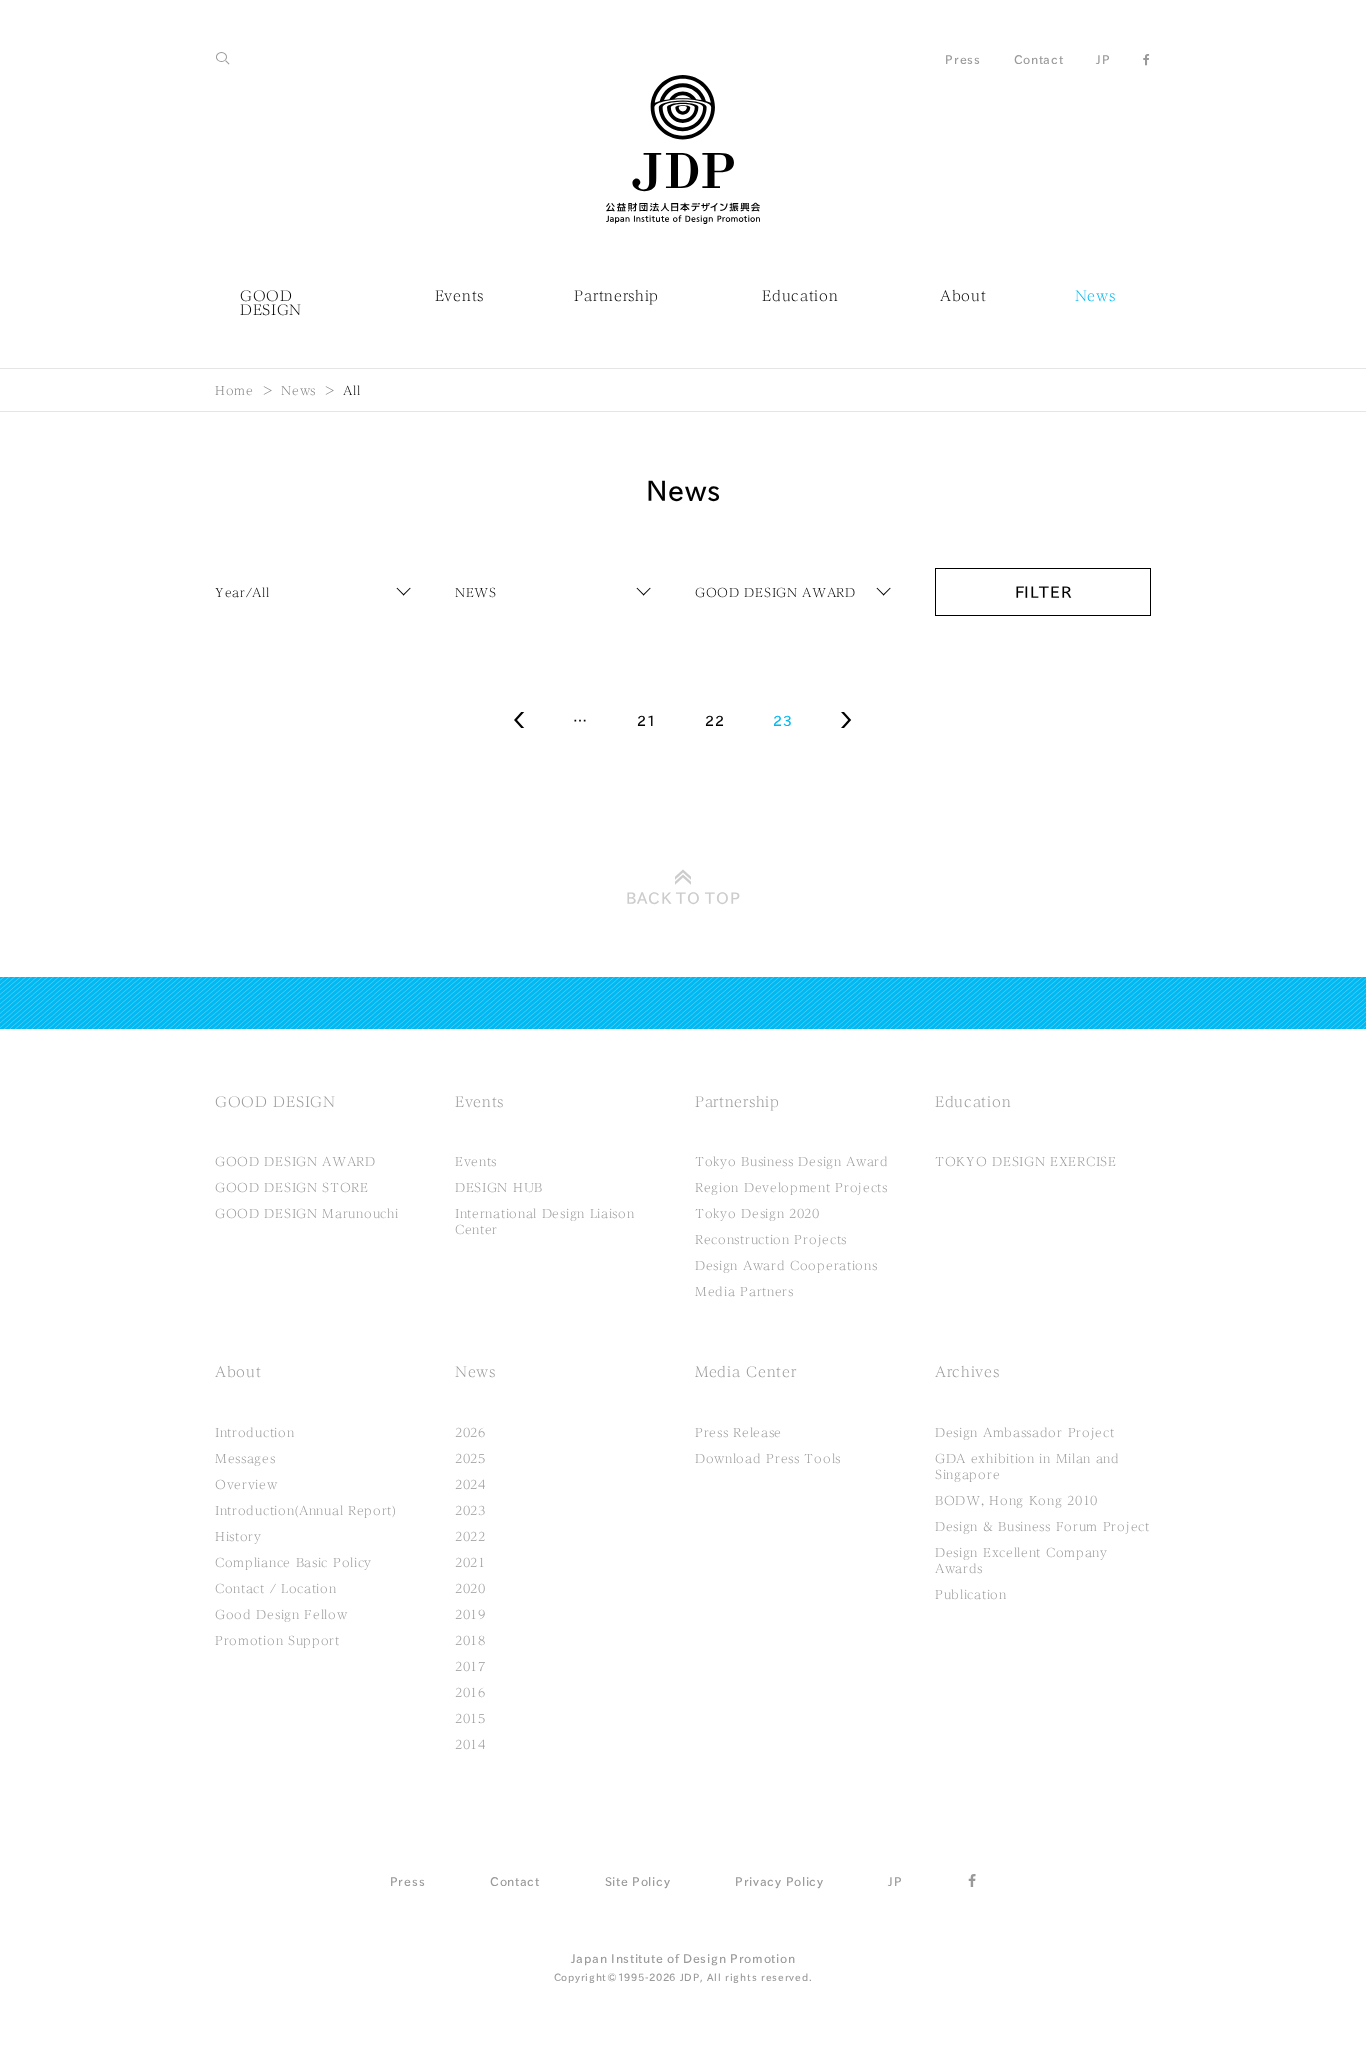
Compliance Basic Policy (293, 1562)
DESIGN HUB (499, 1187)
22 (714, 721)
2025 (470, 1458)
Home (234, 390)
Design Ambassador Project (1025, 1432)
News (1095, 296)
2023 (470, 1510)
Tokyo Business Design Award (792, 1161)
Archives (967, 1372)
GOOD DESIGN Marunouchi (306, 1213)
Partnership (616, 296)
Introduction (254, 1432)
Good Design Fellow (281, 1614)
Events (459, 296)
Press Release (738, 1432)
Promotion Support (277, 1640)
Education (800, 296)
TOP (683, 898)
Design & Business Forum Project (1042, 1526)
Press (963, 59)
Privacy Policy (779, 1881)
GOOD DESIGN (271, 303)
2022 (470, 1536)
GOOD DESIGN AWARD (295, 1161)
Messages (245, 1458)
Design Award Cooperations (786, 1265)
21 (646, 721)
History (238, 1536)
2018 (470, 1640)
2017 (470, 1666)
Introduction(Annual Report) (306, 1510)
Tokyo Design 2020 (757, 1213)
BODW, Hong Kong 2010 (1016, 1500)
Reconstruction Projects (771, 1239)
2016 (470, 1692)
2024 (470, 1484)
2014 (470, 1744)
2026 (470, 1432)
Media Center (745, 1372)
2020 (470, 1588)
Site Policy (638, 1881)
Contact (1039, 59)
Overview (246, 1484)
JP (1103, 59)
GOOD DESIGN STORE (292, 1187)
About (963, 296)
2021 (470, 1562)
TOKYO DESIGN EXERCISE (1026, 1161)
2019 (470, 1614)
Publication (971, 1594)
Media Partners (744, 1291)
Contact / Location (276, 1588)
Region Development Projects (791, 1187)
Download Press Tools (768, 1458)
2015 (470, 1718)
